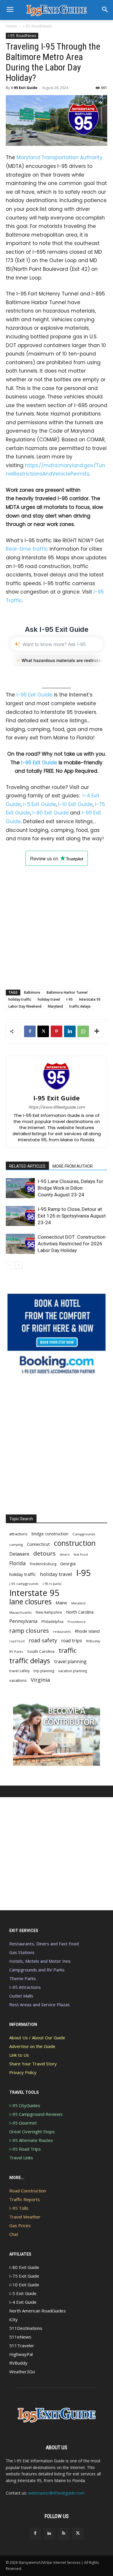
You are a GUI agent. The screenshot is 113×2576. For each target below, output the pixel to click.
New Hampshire (49, 1612)
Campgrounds (84, 1534)
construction (75, 1543)
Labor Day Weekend (25, 1006)
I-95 (70, 999)
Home (12, 26)
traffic (68, 1650)
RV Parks (16, 1651)
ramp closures (29, 1631)
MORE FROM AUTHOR (73, 1166)
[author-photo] (57, 1090)
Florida (18, 1563)
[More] (97, 1031)
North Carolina (80, 1612)
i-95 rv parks (52, 1584)
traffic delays (80, 1006)
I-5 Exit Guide (40, 804)
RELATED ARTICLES (27, 1166)
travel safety (19, 1671)
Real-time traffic (27, 549)
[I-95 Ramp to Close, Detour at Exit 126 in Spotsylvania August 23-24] (20, 1216)
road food (17, 1641)
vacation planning (73, 1671)
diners (65, 1554)
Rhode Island (87, 1631)
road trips (72, 1641)
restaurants (62, 1631)
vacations (18, 1680)
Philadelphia (52, 1621)
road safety (43, 1640)
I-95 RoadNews (37, 26)
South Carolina (41, 1651)
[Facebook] (30, 1031)
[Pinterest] (57, 1031)
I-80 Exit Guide (51, 813)
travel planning (70, 1662)
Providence (77, 1622)
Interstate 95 (90, 999)
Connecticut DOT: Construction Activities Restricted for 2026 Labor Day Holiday (72, 1244)
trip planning (44, 1671)
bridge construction (50, 1534)
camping (16, 1544)
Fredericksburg (43, 1564)
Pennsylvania (23, 1621)
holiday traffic (20, 999)
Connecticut (38, 1544)
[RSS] (64, 2534)
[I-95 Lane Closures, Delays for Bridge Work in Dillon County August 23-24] (20, 1188)
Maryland (55, 1006)
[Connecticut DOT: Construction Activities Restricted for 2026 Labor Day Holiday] (20, 1244)
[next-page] (19, 1265)
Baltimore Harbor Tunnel (67, 992)
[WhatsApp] (83, 1031)
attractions (18, 1534)
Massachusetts (20, 1612)
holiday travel (49, 999)
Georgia (68, 1563)
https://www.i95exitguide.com (57, 1107)
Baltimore (32, 992)
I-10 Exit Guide (75, 804)
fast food (81, 1554)
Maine (61, 1603)
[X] (43, 1031)
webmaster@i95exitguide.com (56, 2493)
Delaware (19, 1554)
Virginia (40, 1680)
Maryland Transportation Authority (60, 157)
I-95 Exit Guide (24, 88)
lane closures (30, 1602)
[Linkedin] (70, 1031)
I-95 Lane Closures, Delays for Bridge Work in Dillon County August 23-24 (70, 1188)
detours (44, 1553)
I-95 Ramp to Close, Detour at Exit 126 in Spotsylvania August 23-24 (72, 1216)
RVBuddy (93, 1641)
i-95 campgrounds (24, 1584)
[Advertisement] (57, 922)
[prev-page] (9, 1265)
